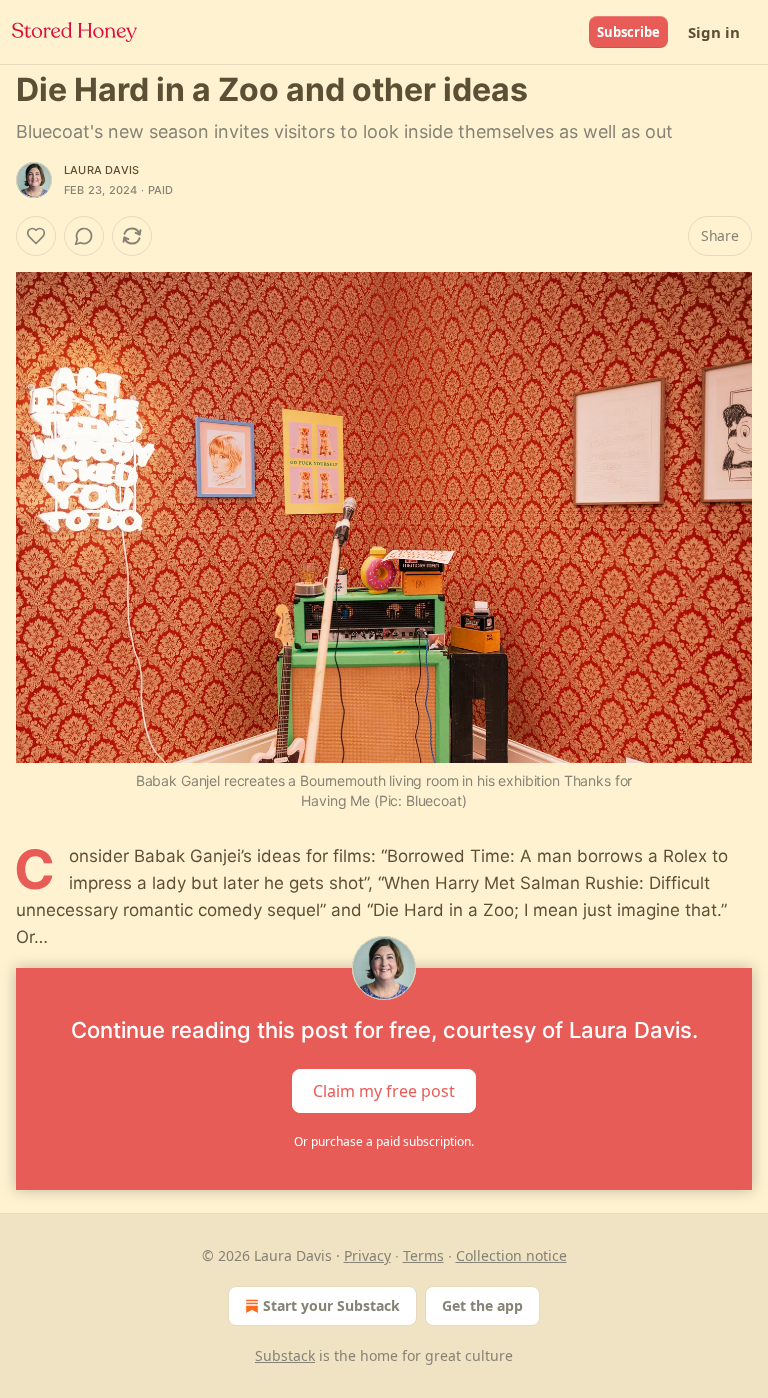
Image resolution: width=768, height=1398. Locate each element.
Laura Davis (101, 170)
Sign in (714, 32)
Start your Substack (331, 1305)
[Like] (36, 236)
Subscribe (628, 32)
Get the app (482, 1305)
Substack (285, 1355)
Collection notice (511, 1255)
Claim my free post (384, 1090)
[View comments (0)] (84, 236)
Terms (423, 1255)
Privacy (367, 1255)
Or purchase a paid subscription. (384, 1141)
